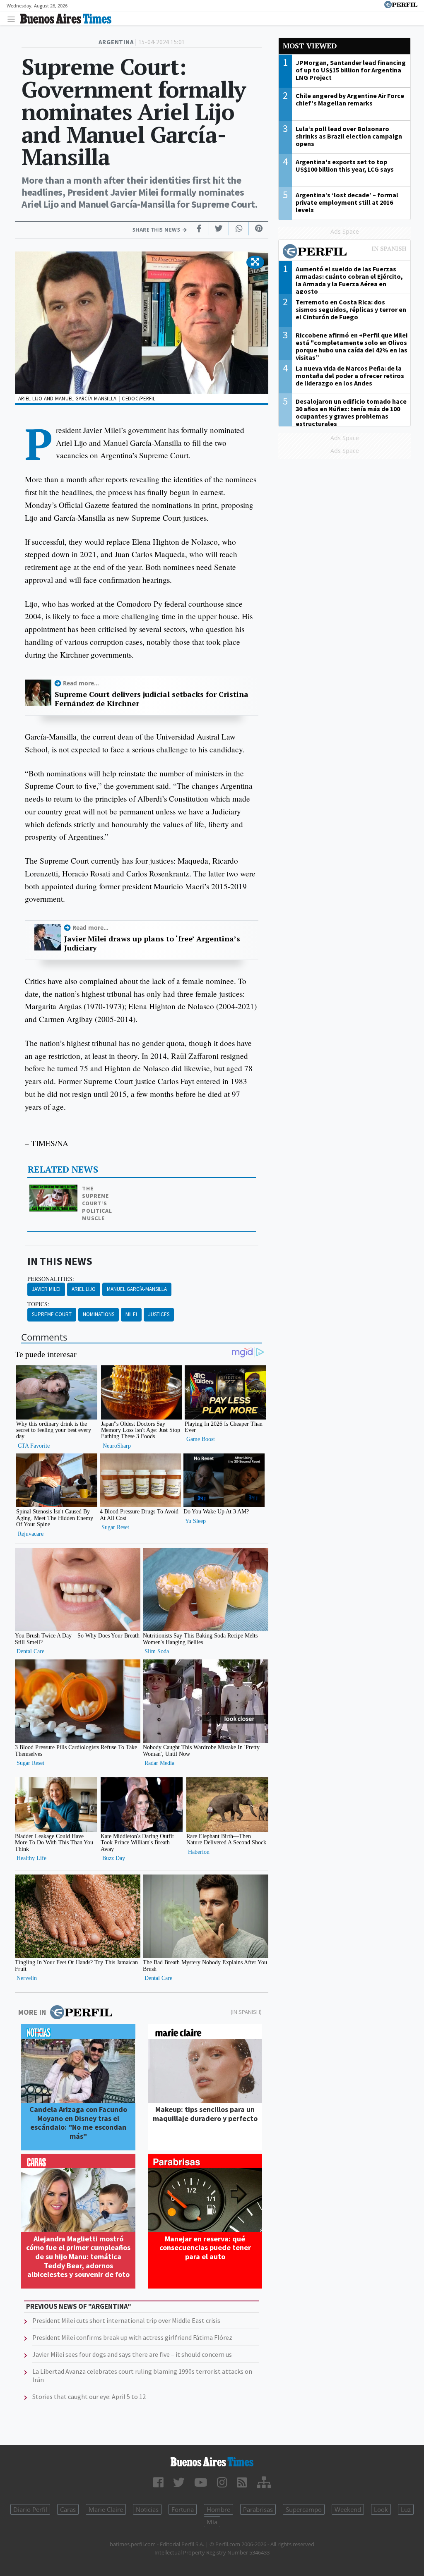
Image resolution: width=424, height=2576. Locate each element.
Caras (68, 2509)
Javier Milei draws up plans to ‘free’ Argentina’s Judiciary (152, 943)
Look (381, 2509)
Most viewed (310, 46)
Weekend (348, 2509)
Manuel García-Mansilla (137, 1289)
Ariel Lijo (84, 1289)
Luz (406, 2509)
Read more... (81, 683)
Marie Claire (106, 2509)
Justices (159, 1314)
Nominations (99, 1314)
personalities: (51, 1279)
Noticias (147, 2509)
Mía (212, 2522)
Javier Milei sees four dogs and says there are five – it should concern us (132, 2354)
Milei (131, 1314)
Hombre (218, 2509)
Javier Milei (46, 1289)
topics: (38, 1304)
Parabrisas (258, 2509)
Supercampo (304, 2509)
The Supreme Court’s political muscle (97, 1203)
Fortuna (183, 2509)
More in (32, 2012)
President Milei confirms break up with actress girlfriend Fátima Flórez (132, 2337)
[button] (255, 262)
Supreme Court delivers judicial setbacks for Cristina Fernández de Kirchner (152, 699)
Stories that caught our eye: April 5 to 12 (89, 2396)
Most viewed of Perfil (344, 252)
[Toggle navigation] (13, 19)
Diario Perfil (30, 2509)
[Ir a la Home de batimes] (212, 2462)
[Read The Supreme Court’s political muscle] (54, 1190)
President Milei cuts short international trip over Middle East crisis (126, 2320)
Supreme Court (52, 1314)
